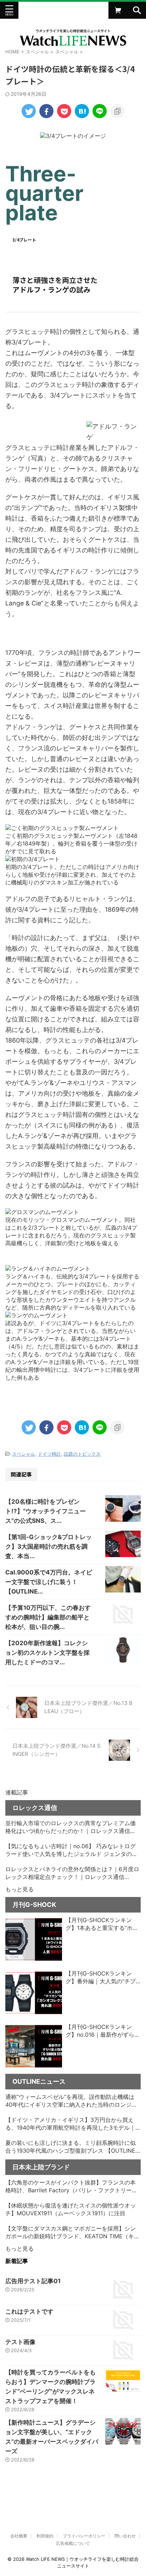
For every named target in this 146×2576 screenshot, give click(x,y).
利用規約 (45, 2536)
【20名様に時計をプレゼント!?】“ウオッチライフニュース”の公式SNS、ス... (46, 1511)
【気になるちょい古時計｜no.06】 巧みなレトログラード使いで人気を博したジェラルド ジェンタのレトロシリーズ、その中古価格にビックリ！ (71, 1850)
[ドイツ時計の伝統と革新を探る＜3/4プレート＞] (82, 111)
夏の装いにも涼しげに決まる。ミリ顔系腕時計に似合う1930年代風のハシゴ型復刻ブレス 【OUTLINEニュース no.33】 (71, 2147)
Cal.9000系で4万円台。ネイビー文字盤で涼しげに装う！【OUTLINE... (49, 1582)
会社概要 (19, 2536)
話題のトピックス (82, 1454)
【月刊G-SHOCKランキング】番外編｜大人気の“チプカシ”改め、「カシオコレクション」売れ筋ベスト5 (101, 1978)
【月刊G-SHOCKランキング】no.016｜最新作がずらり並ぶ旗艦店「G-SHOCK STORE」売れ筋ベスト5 (103, 2031)
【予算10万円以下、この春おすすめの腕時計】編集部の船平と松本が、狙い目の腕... (48, 1617)
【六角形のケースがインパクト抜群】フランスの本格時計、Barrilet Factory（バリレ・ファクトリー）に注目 (71, 2187)
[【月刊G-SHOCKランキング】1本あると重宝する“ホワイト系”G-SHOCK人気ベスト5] (34, 1939)
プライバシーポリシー (84, 2536)
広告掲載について (73, 2543)
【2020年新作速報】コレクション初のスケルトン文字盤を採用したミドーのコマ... (47, 1653)
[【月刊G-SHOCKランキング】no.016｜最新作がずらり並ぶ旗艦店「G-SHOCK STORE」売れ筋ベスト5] (34, 2046)
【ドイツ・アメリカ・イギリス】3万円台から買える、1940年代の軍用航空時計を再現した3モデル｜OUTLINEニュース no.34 (70, 2124)
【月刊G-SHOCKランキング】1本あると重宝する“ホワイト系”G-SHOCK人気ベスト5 (103, 1924)
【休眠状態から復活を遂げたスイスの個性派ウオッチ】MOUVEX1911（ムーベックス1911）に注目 (71, 2209)
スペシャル (24, 1454)
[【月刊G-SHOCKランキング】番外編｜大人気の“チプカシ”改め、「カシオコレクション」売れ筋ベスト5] (34, 1993)
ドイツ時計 (49, 1454)
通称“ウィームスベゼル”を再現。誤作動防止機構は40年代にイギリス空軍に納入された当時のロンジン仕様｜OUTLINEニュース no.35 (71, 2101)
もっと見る (19, 1889)
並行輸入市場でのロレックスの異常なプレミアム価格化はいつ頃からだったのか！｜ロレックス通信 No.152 (71, 1827)
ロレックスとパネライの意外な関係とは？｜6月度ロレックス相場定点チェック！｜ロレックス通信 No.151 (72, 1873)
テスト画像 (20, 2342)
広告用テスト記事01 (33, 2281)
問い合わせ (125, 2536)
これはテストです (29, 2311)
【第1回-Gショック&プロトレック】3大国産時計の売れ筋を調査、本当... (49, 1547)
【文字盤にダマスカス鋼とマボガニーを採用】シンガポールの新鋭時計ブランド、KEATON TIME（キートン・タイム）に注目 (72, 2233)
